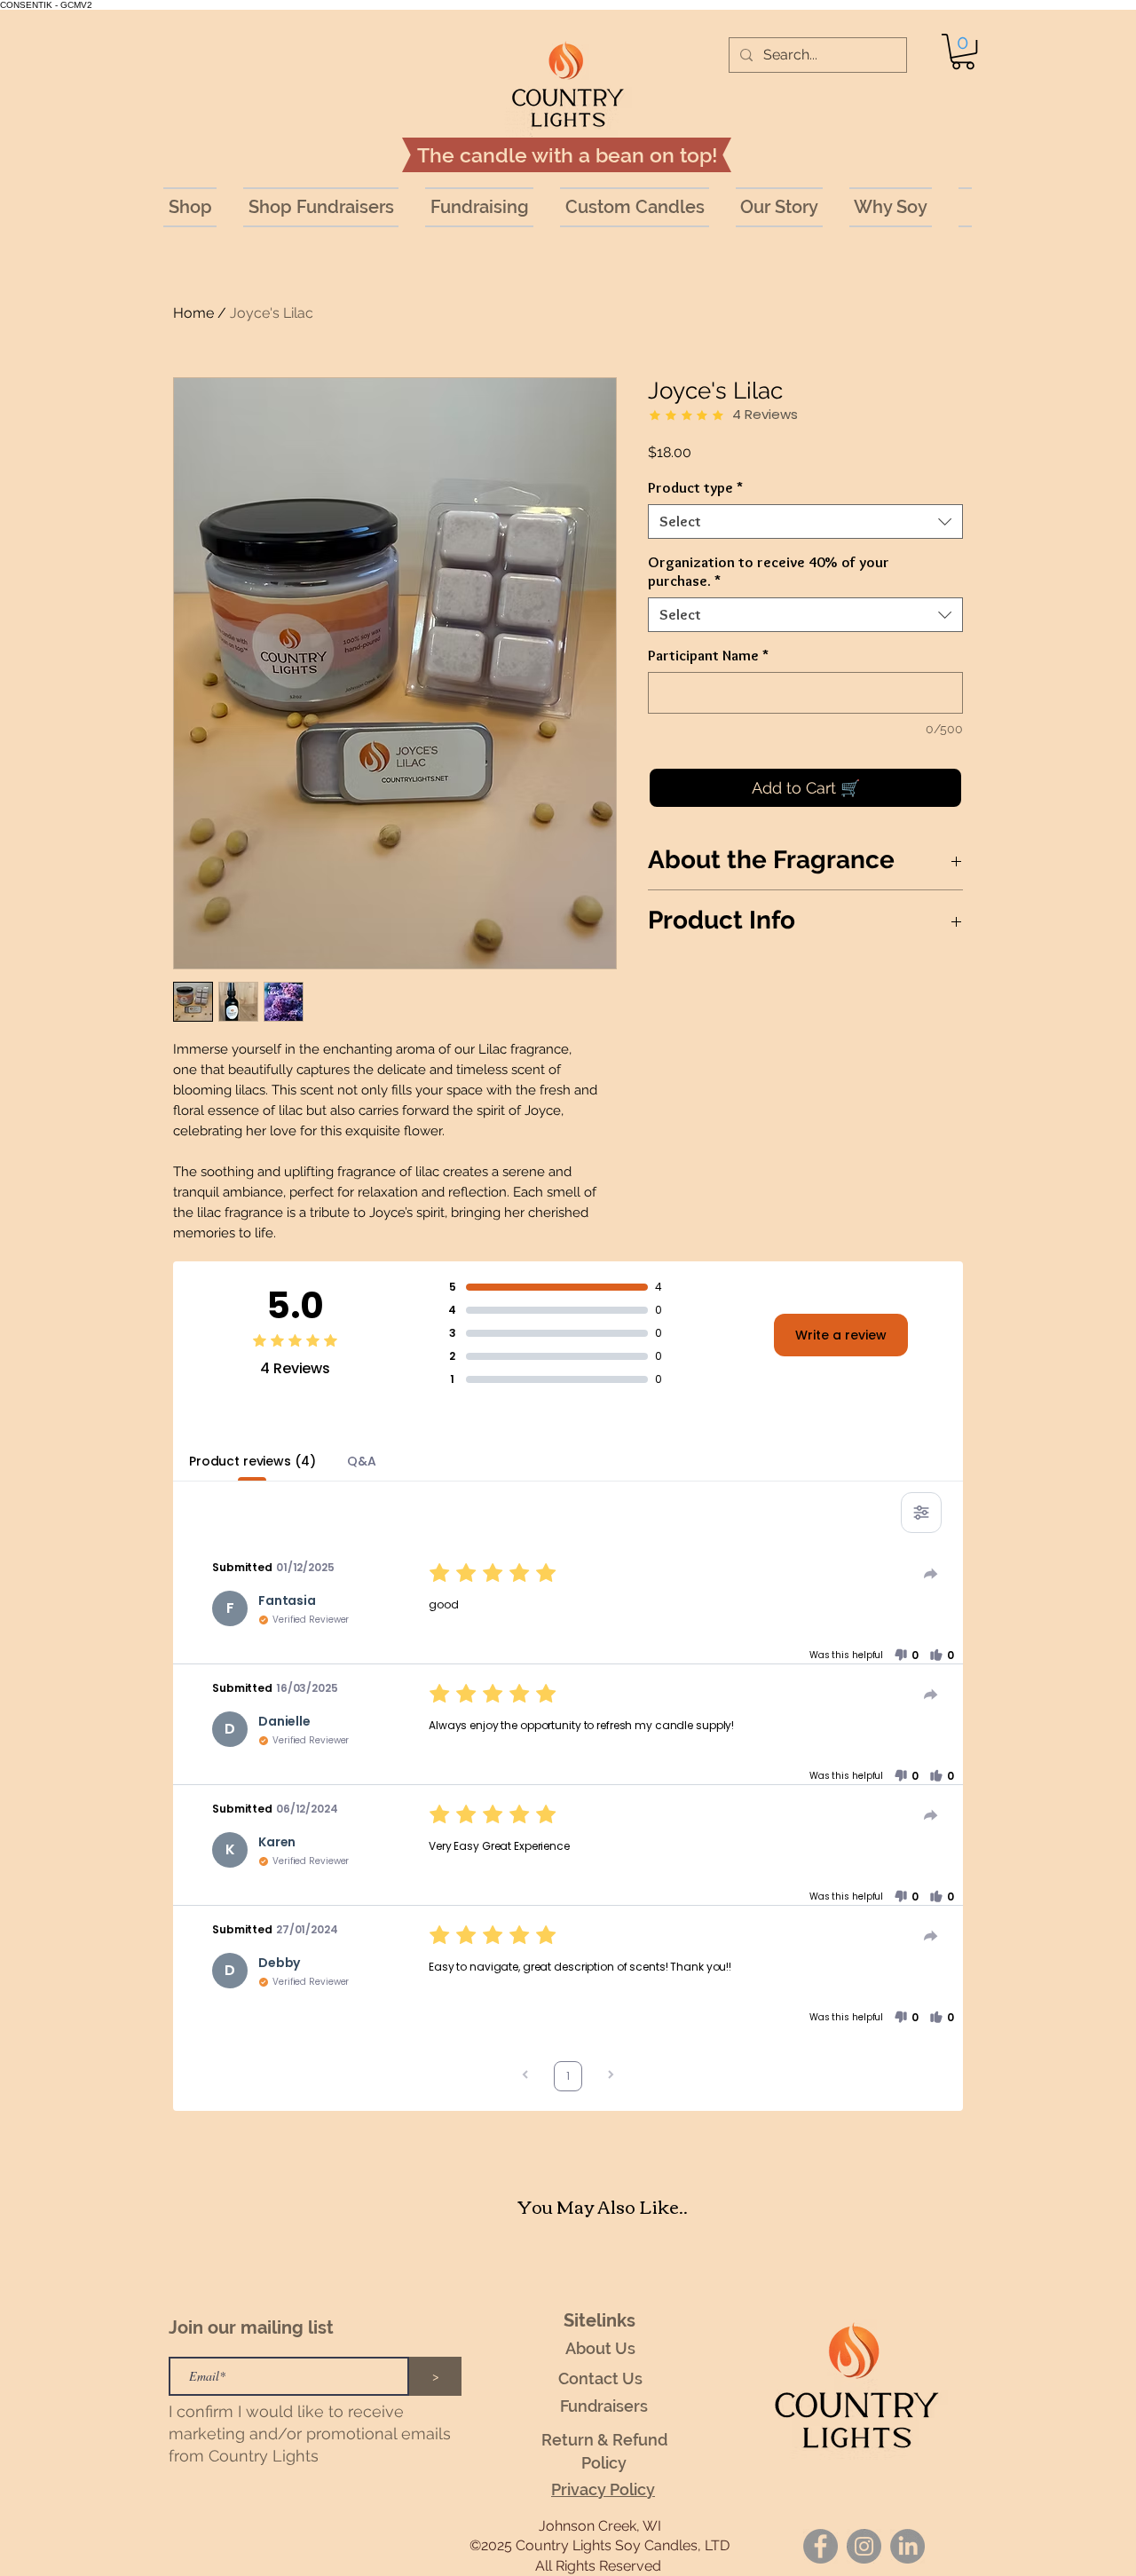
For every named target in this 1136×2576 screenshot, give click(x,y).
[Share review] (931, 1574)
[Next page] (611, 2077)
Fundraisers (604, 2406)
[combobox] (805, 522)
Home (193, 313)
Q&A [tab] (362, 1461)
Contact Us (600, 2378)
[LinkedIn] (907, 2546)
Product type (695, 487)
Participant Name (708, 655)
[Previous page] (525, 2077)
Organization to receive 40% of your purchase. (769, 571)
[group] (603, 2259)
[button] (963, 51)
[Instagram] (864, 2546)
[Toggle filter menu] (921, 1513)
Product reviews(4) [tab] (252, 1461)
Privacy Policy (603, 2489)
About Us (600, 2348)
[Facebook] (820, 2546)
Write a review (841, 1335)
